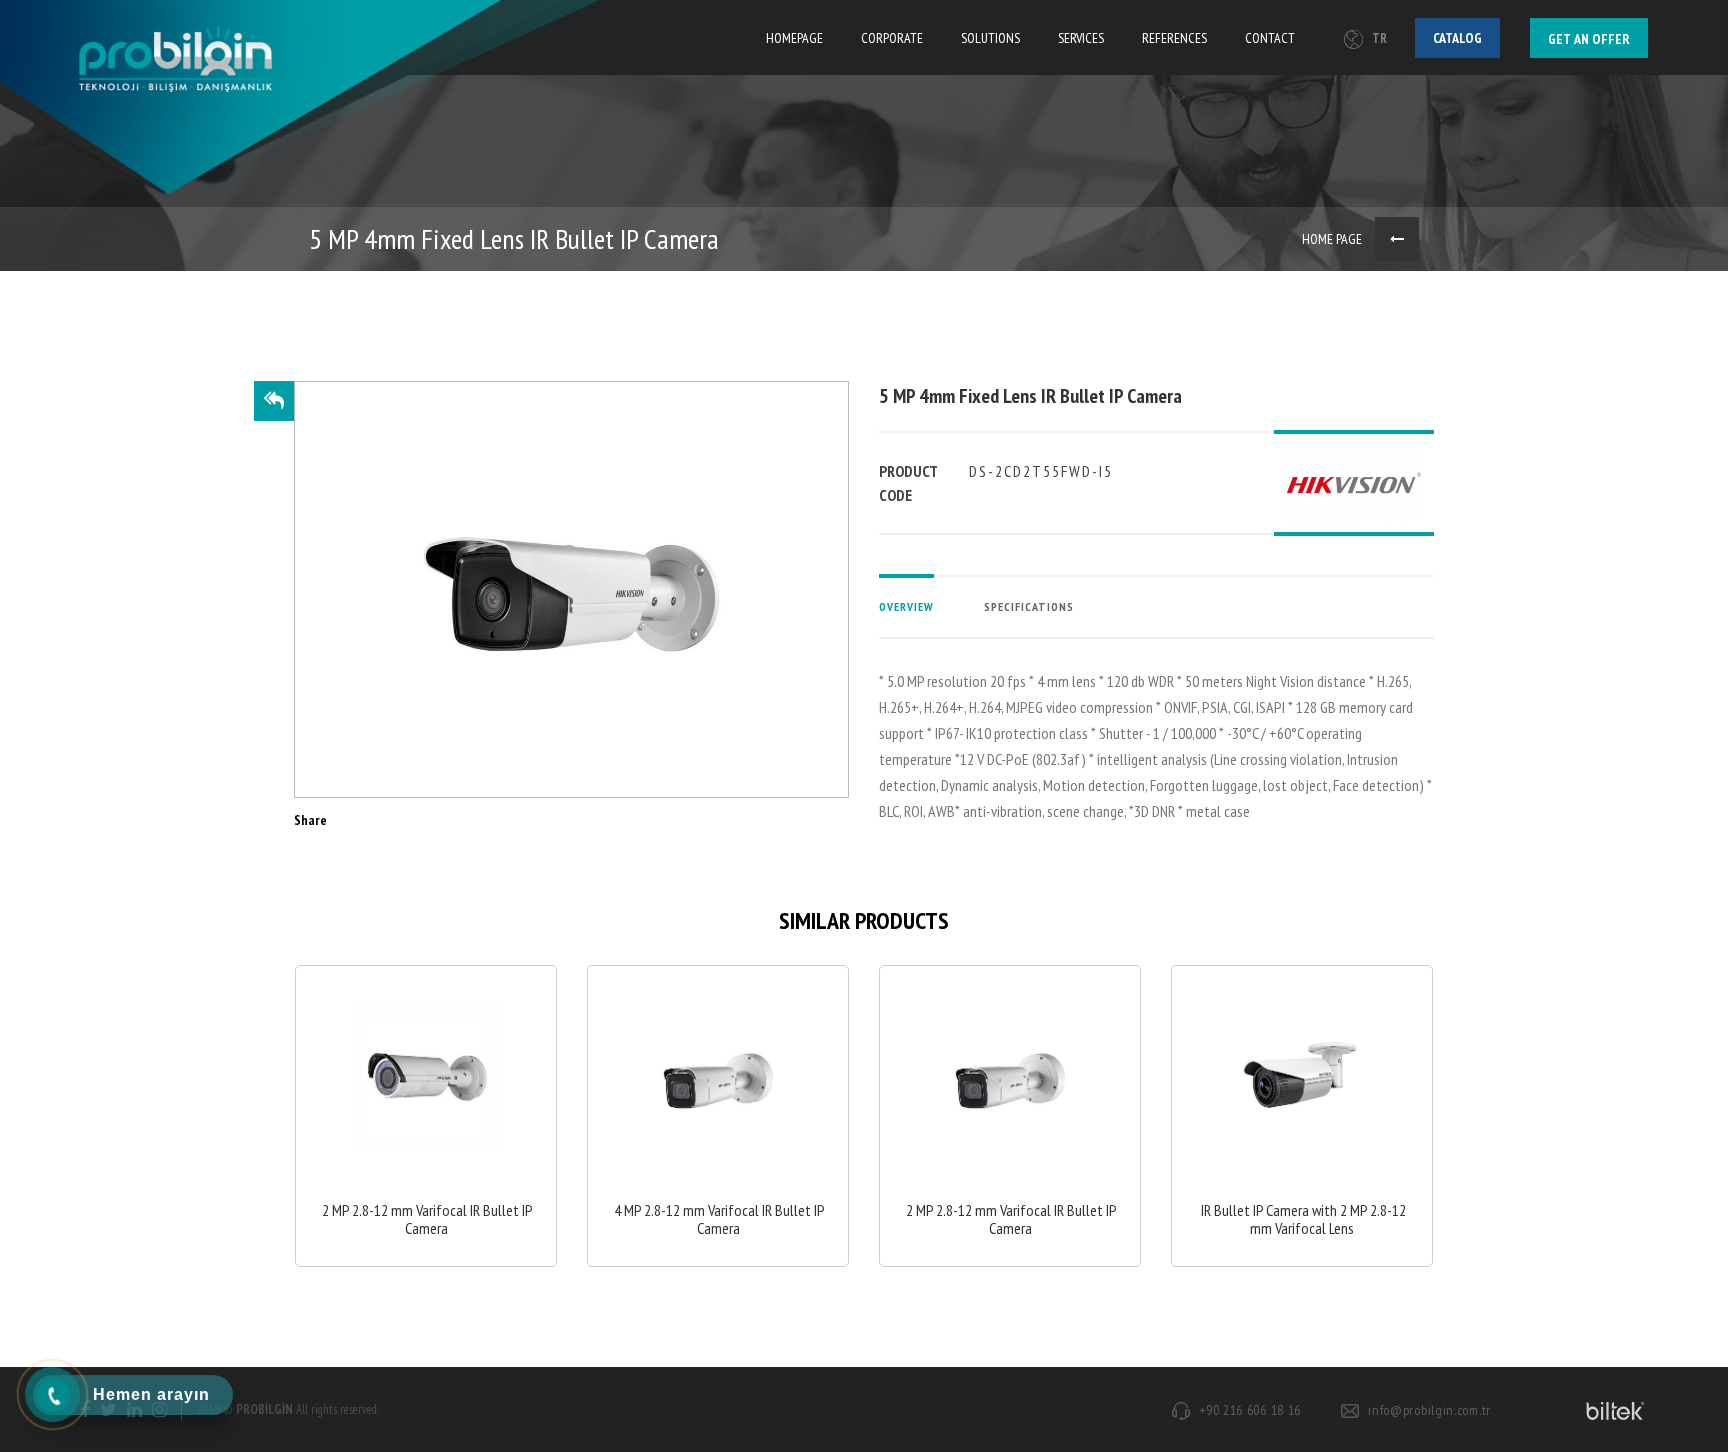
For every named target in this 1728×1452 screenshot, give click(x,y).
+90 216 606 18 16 (1250, 1410)
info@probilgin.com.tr (1429, 1410)
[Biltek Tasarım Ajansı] (1612, 1410)
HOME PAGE (1332, 239)
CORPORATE (892, 38)
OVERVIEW (906, 606)
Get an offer (1589, 39)
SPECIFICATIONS (1029, 606)
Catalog (1457, 38)
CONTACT (1270, 38)
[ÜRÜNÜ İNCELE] (426, 1116)
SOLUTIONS (990, 38)
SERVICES (1081, 38)
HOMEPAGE (794, 38)
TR (1379, 38)
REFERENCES (1174, 38)
